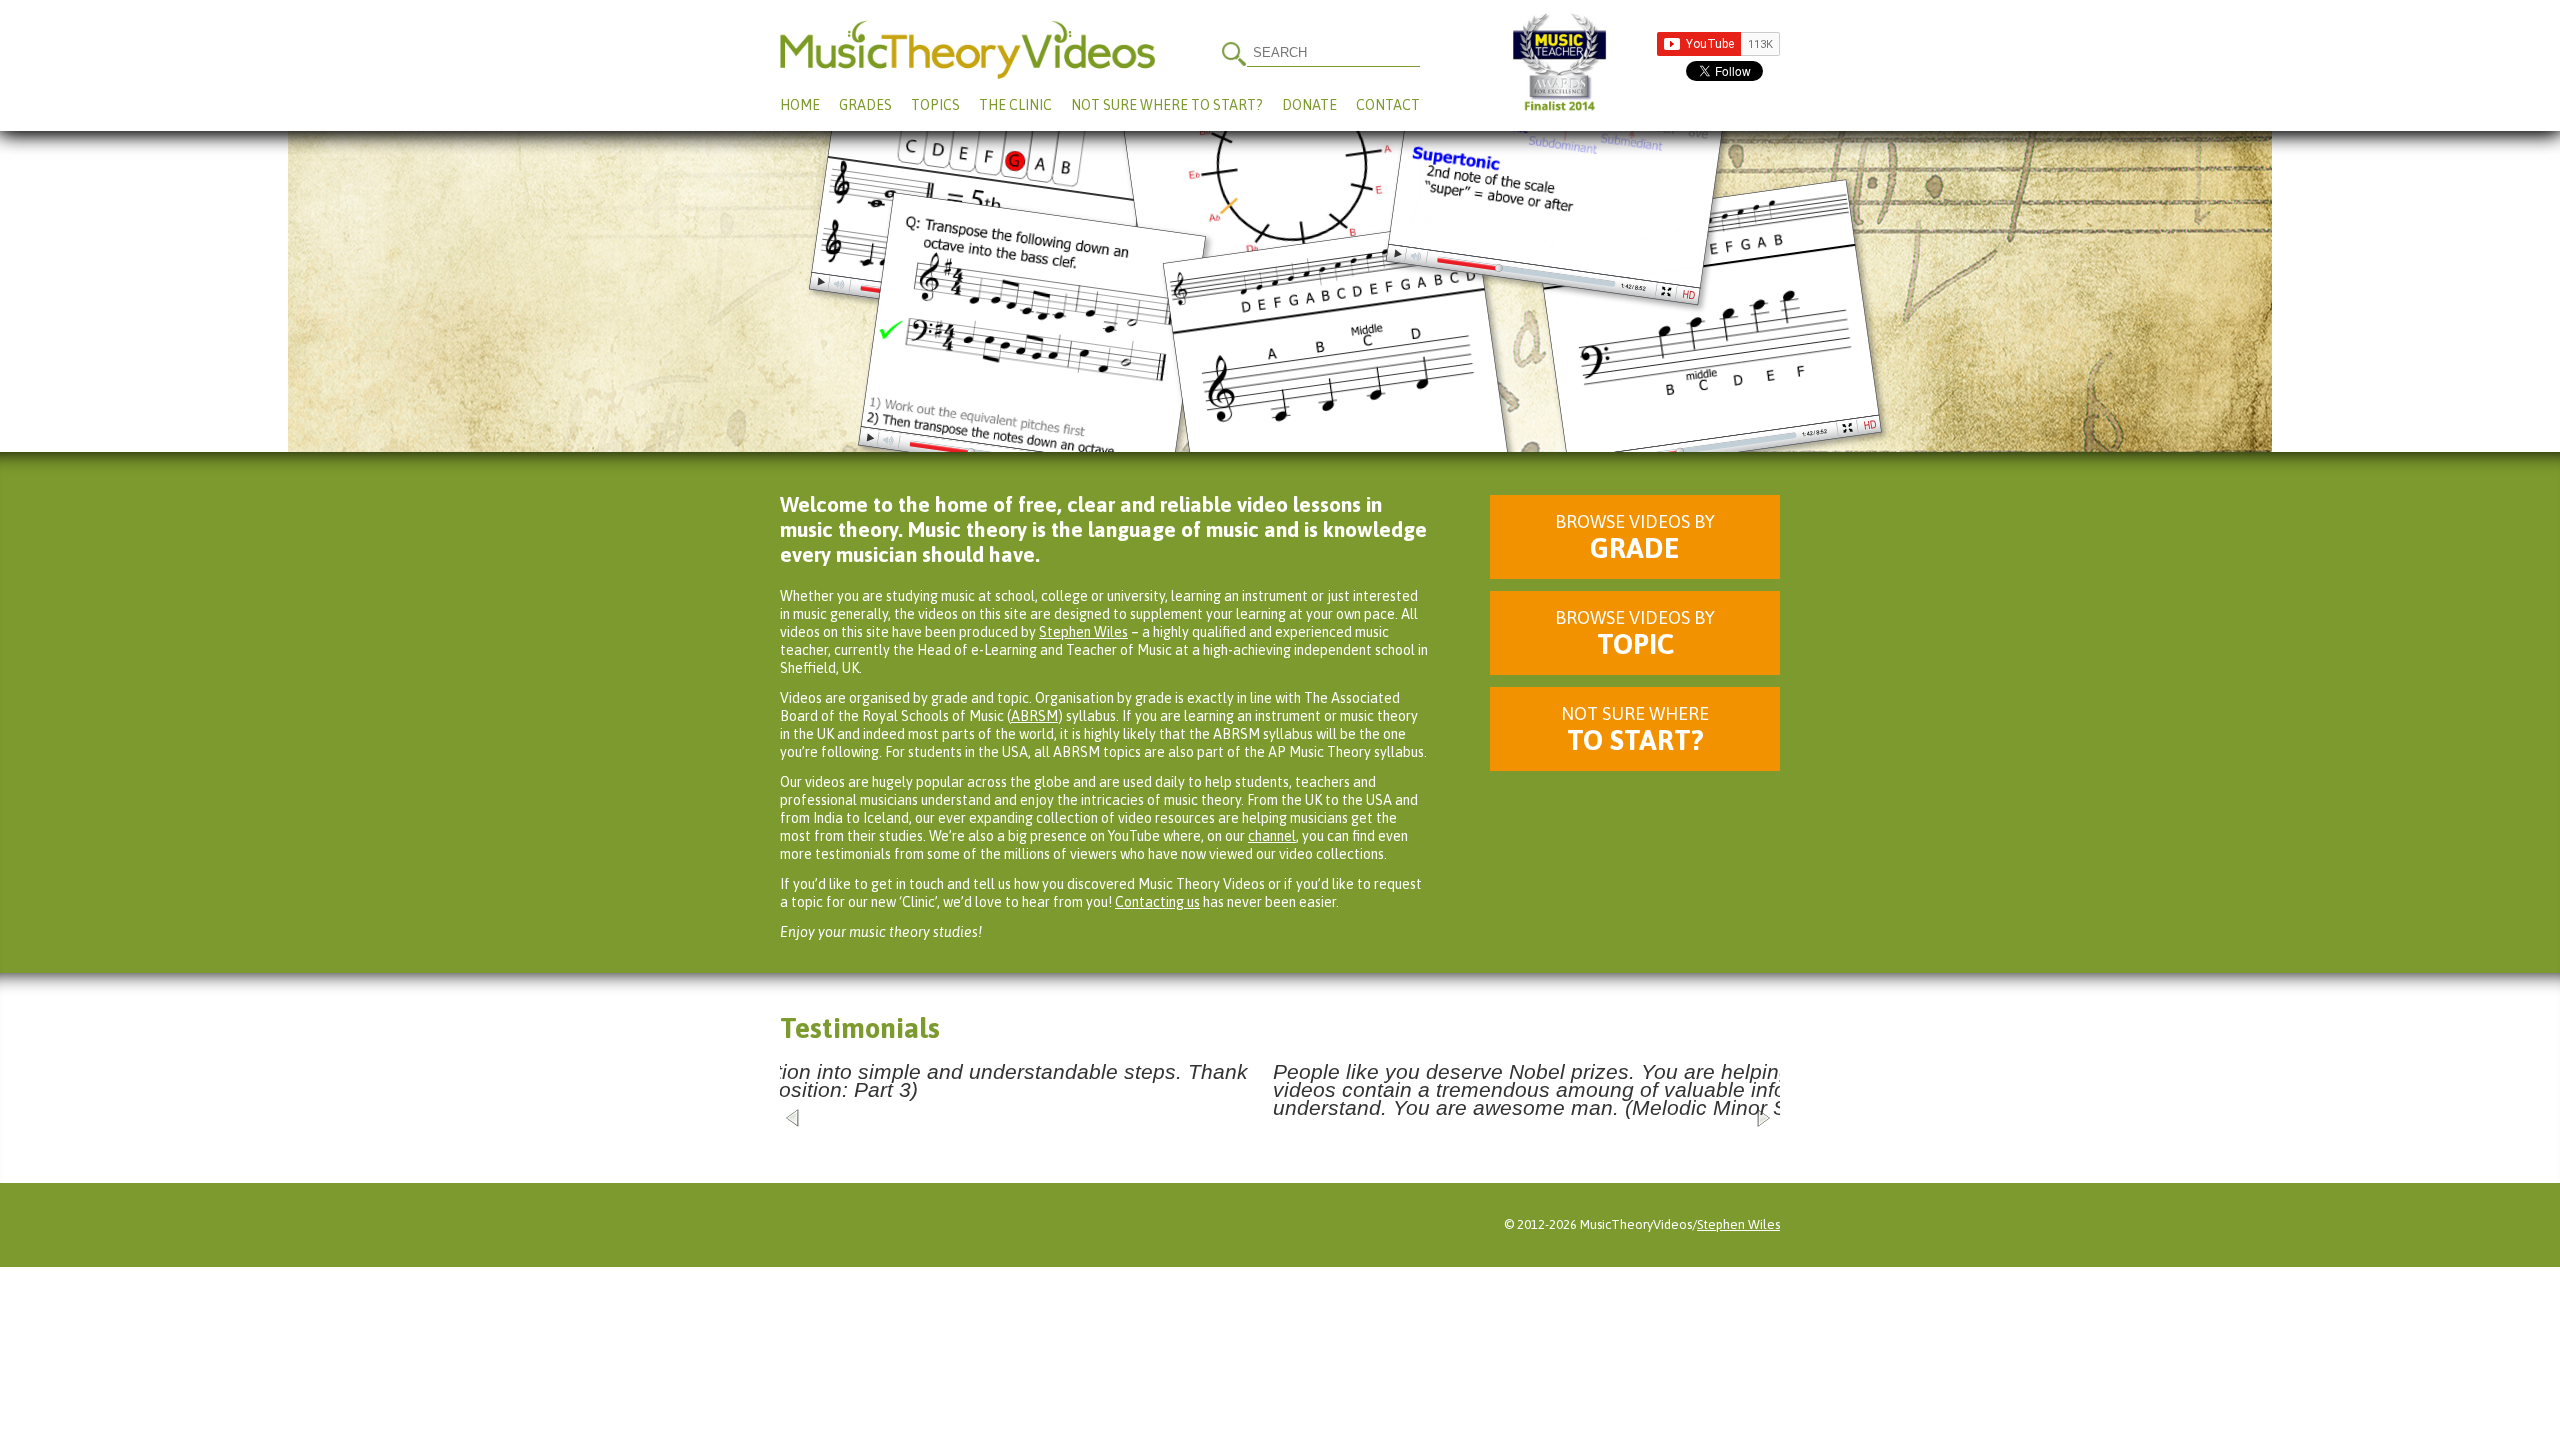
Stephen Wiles (1083, 632)
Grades (865, 105)
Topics (935, 105)
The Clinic (1015, 105)
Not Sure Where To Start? (1167, 105)
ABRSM (1034, 716)
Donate (1309, 105)
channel (1272, 836)
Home (800, 105)
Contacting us (1157, 902)
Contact (1388, 105)
